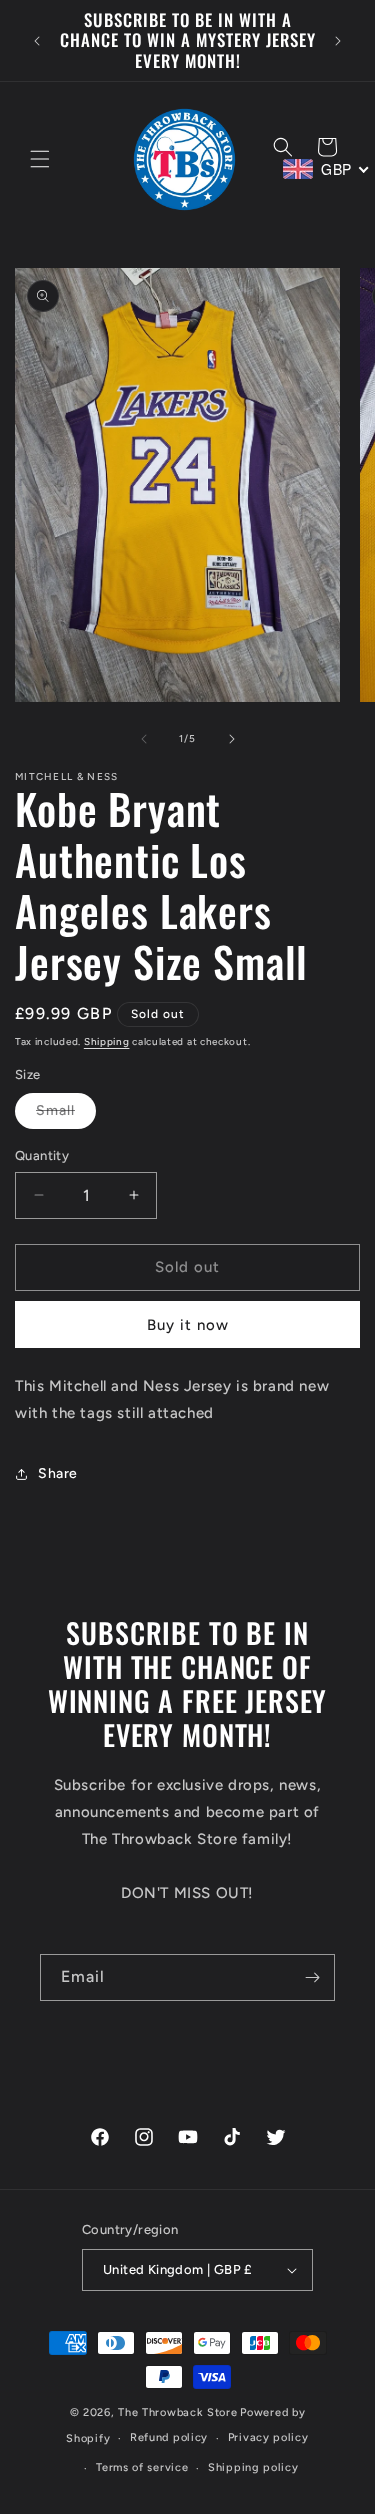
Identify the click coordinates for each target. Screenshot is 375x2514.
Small (66, 1115)
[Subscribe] (312, 1977)
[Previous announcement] (37, 41)
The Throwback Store (177, 2412)
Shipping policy (253, 2467)
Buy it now (188, 1325)
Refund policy (169, 2437)
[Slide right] (232, 739)
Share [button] (58, 1473)
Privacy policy (268, 2437)
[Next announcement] (338, 41)
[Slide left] (144, 739)
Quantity (42, 1155)
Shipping (107, 1041)
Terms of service (142, 2467)
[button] (40, 159)
